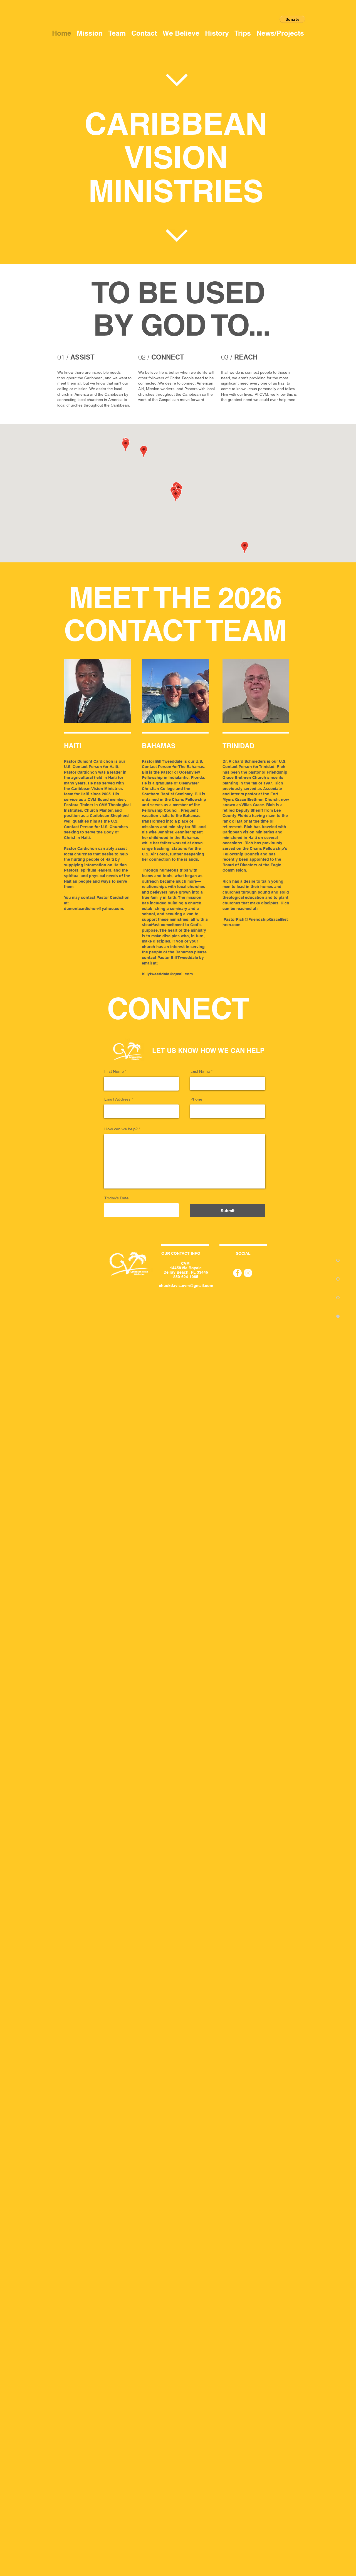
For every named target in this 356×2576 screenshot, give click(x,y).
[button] (292, 19)
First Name (114, 1071)
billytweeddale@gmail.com (167, 974)
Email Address (117, 1099)
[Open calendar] (171, 1210)
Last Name (200, 1071)
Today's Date (116, 1198)
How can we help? (121, 1129)
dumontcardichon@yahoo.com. (94, 909)
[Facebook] (237, 1273)
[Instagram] (248, 1273)
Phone (196, 1099)
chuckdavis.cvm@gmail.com (186, 1286)
